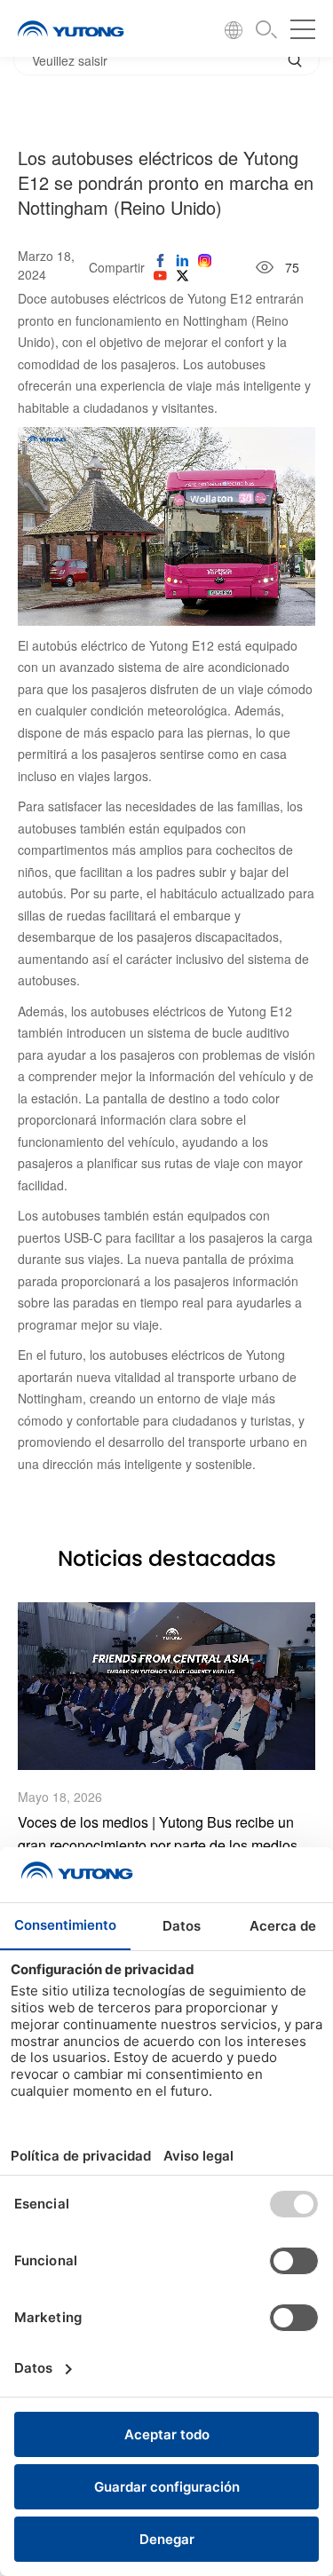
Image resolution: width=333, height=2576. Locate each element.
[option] (166, 1741)
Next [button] (315, 1741)
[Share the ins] (182, 260)
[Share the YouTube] (160, 275)
